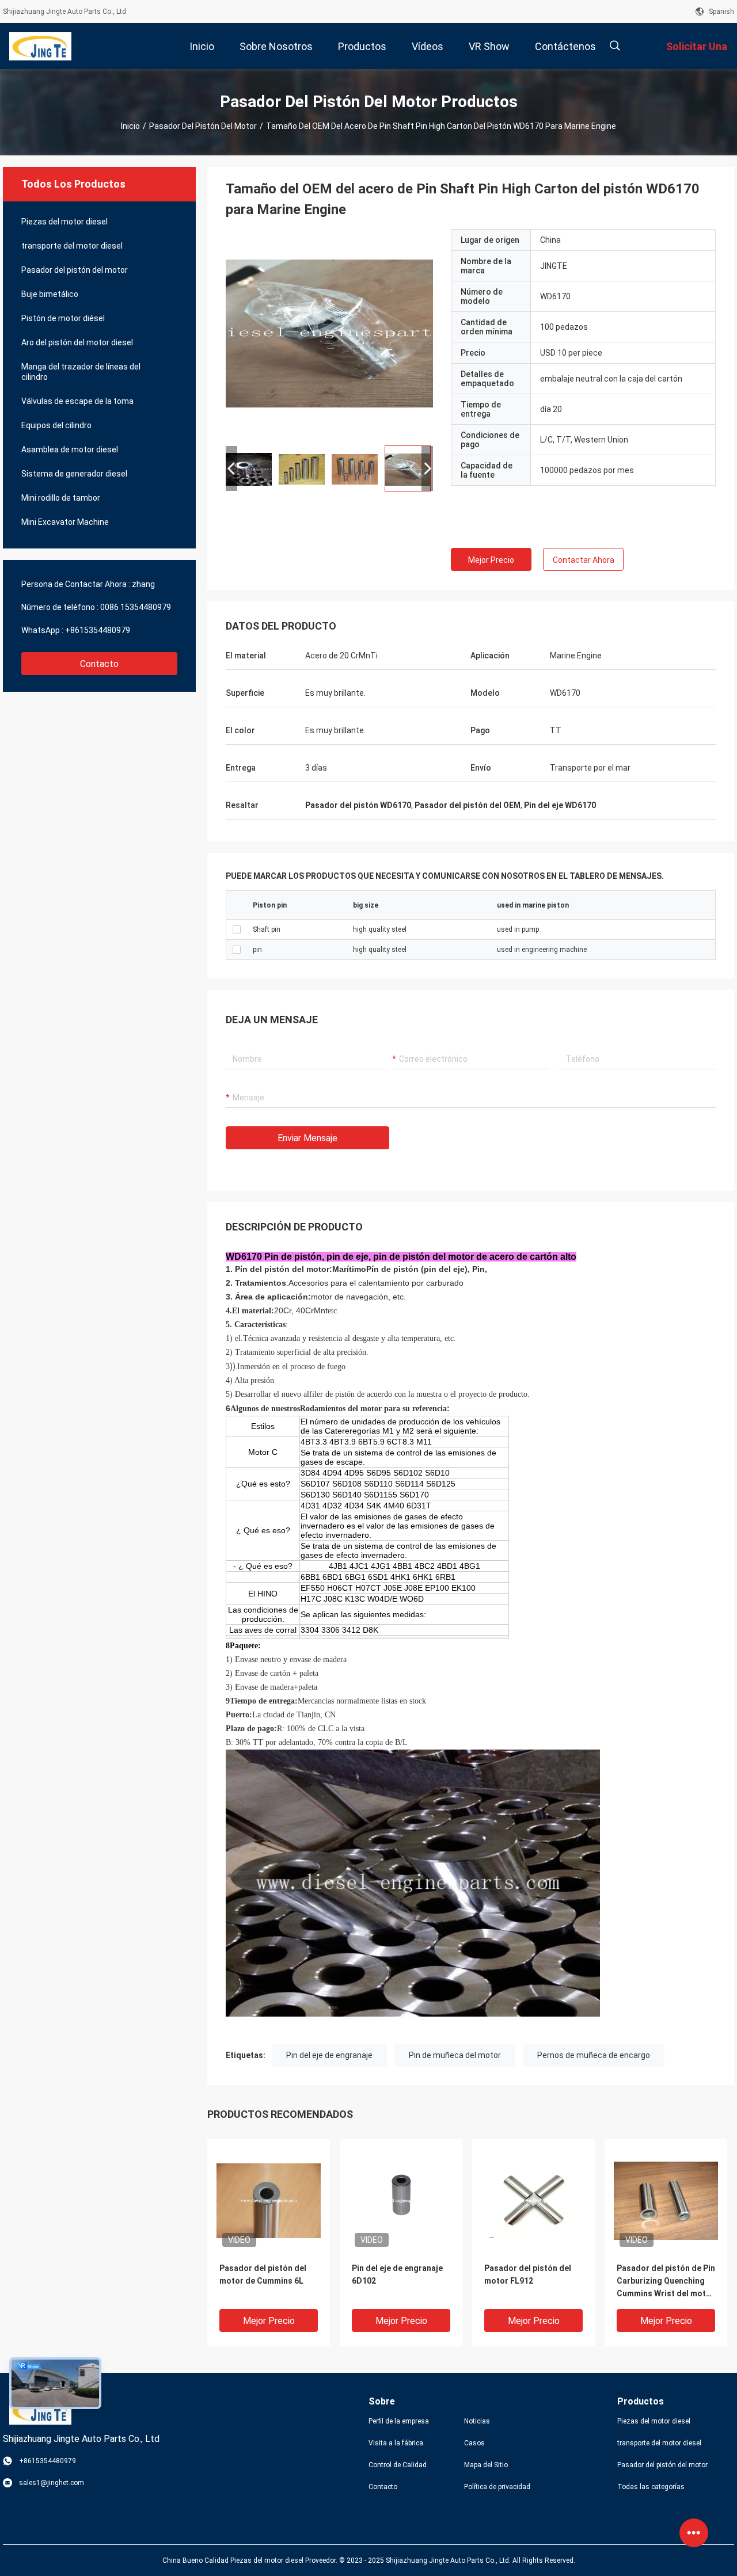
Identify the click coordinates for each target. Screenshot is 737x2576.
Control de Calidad (398, 2465)
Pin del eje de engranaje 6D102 (397, 2274)
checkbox (237, 929)
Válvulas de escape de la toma (77, 401)
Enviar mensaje (307, 1138)
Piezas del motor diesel (64, 222)
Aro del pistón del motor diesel (77, 342)
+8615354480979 (98, 630)
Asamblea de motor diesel (70, 449)
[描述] (615, 46)
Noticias (477, 2421)
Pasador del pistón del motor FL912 (528, 2274)
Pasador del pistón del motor (203, 126)
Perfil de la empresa (399, 2421)
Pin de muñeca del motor (455, 2055)
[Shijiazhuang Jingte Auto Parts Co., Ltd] (40, 46)
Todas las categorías (651, 2487)
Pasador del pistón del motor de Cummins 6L (263, 2274)
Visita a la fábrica (396, 2443)
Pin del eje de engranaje (329, 2055)
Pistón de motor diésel (63, 318)
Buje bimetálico (50, 294)
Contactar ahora (584, 560)
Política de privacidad (497, 2487)
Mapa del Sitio (486, 2465)
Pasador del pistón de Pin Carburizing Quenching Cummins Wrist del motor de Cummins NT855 (666, 2282)
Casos (474, 2443)
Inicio (130, 126)
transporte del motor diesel (72, 246)
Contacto (99, 664)
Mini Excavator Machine (65, 522)
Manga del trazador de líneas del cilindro (81, 372)
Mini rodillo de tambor (61, 498)
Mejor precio (491, 560)
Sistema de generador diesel (74, 474)
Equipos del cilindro (56, 425)
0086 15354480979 (136, 607)
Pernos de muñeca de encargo (594, 2055)
